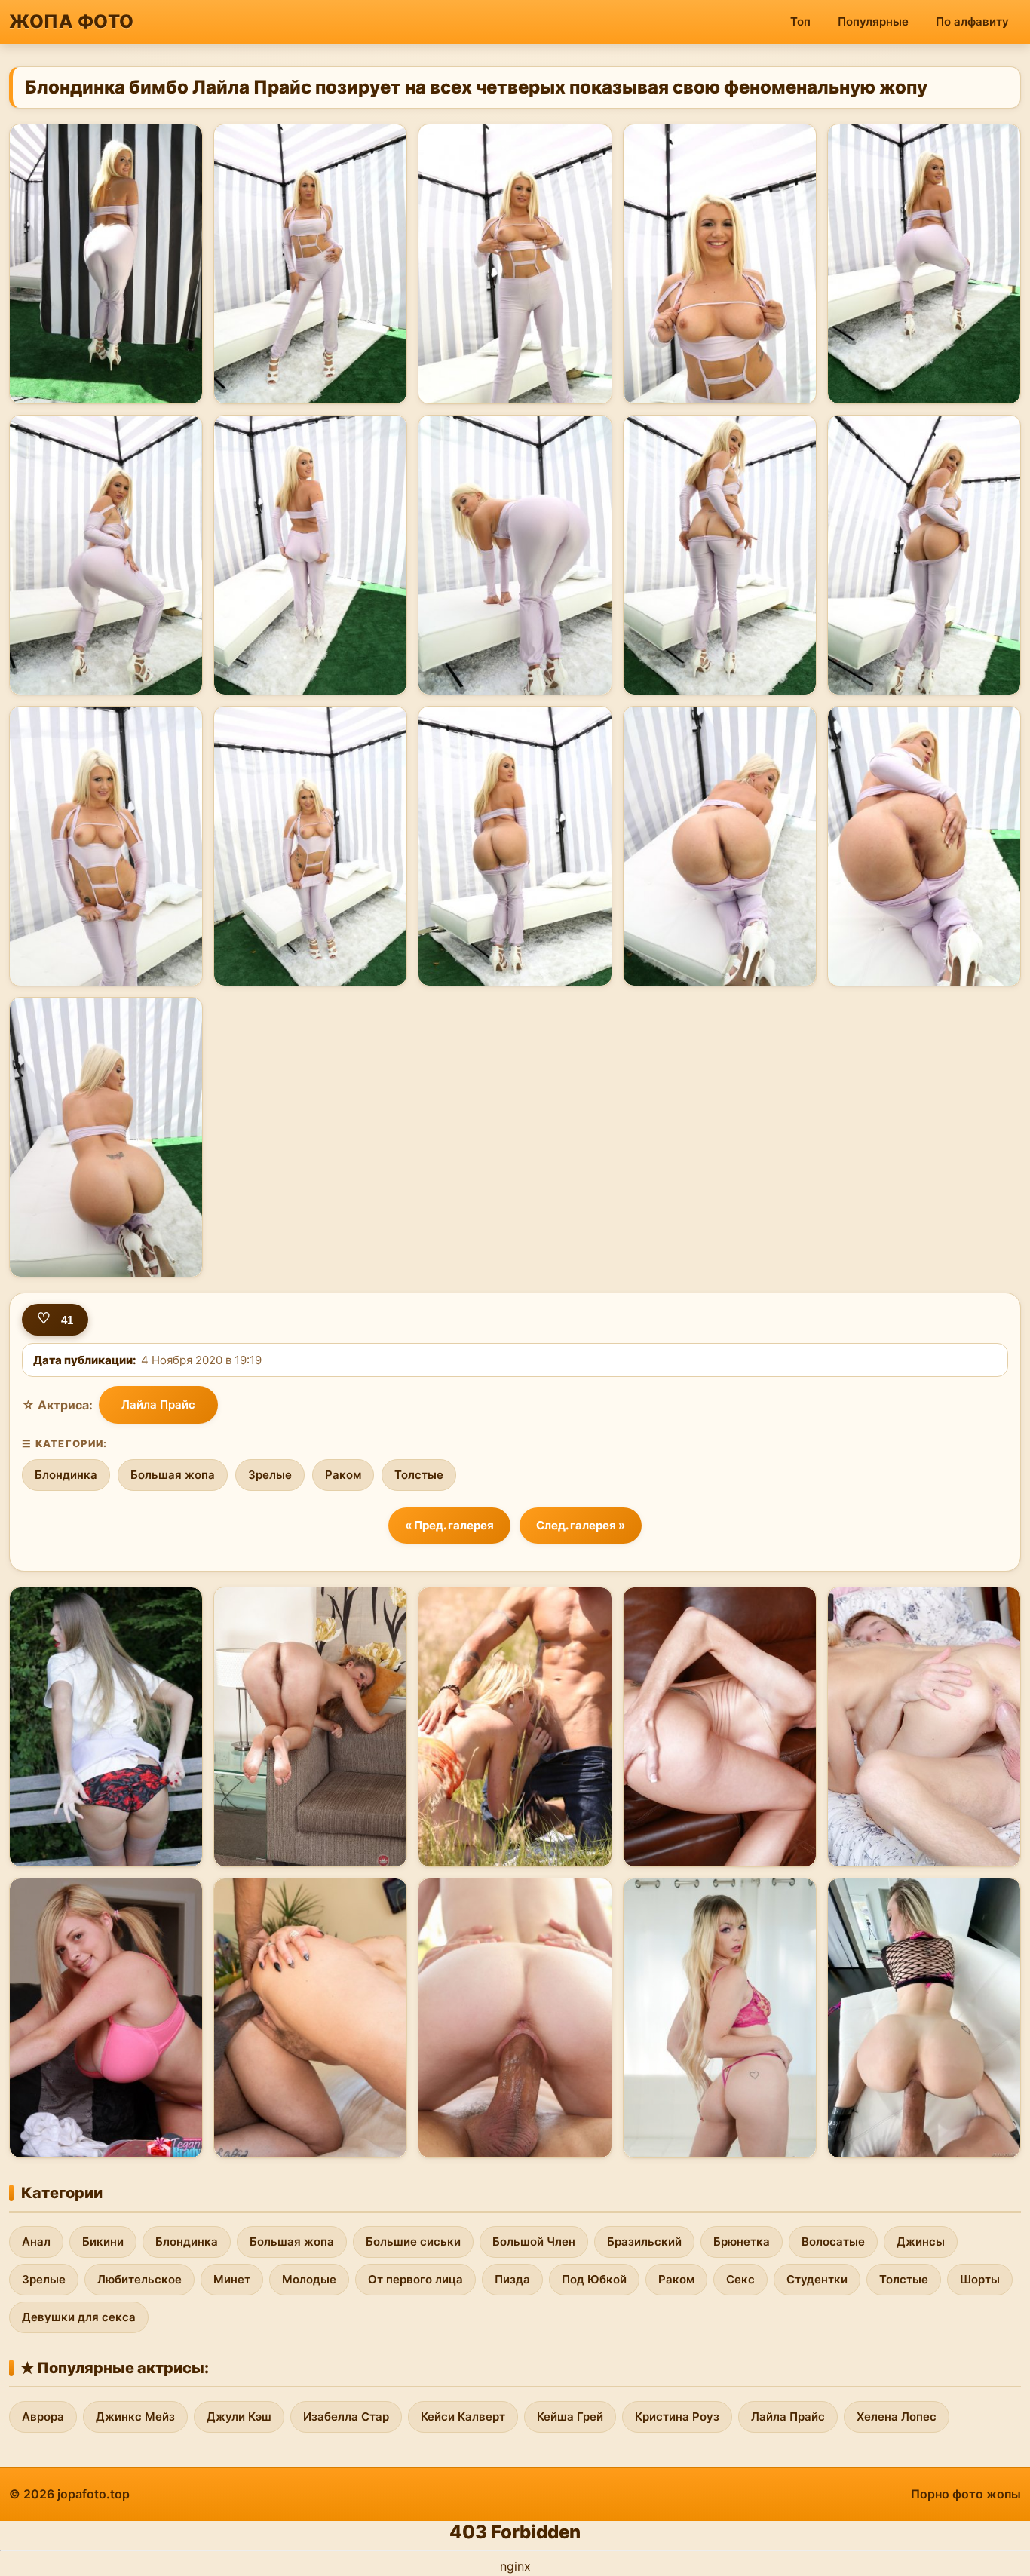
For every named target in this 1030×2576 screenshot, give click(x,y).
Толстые (419, 1475)
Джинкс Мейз (135, 2417)
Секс (740, 2279)
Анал (36, 2242)
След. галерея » (581, 1525)
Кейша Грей (570, 2417)
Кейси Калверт (463, 2417)
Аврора (43, 2417)
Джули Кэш (239, 2417)
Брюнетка (742, 2242)
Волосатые (833, 2242)
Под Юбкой (594, 2279)
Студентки (817, 2279)
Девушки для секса (79, 2317)
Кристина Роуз (677, 2417)
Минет (232, 2279)
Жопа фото (72, 21)
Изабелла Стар (346, 2417)
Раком (343, 1475)
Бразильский (644, 2242)
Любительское (139, 2279)
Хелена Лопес (897, 2417)
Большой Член (534, 2242)
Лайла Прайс (158, 1405)
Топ (800, 21)
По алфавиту (972, 21)
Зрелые (270, 1475)
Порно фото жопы (966, 2494)
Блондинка (66, 1475)
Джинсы (921, 2242)
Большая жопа (173, 1475)
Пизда (512, 2279)
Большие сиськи (413, 2242)
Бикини (103, 2242)
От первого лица (415, 2279)
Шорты (980, 2279)
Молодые (309, 2279)
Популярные (873, 21)
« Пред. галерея (449, 1525)
